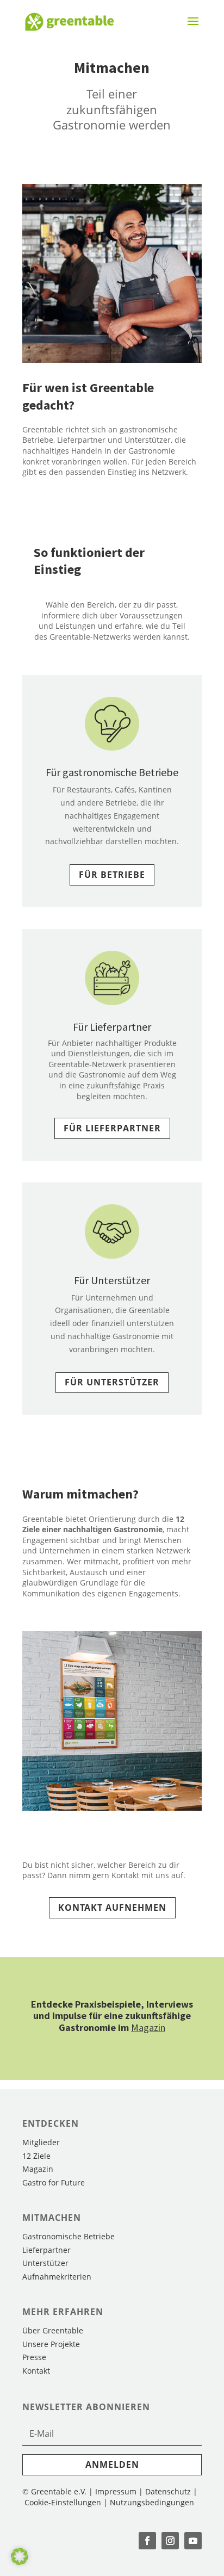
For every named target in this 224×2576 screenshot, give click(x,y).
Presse (34, 2357)
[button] (20, 2556)
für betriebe (112, 875)
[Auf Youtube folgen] (193, 2541)
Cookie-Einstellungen (64, 2502)
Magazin (148, 2027)
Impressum (116, 2491)
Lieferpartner (46, 2250)
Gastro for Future (54, 2182)
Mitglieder (41, 2142)
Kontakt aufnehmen (112, 1908)
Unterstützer (45, 2263)
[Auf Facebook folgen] (147, 2541)
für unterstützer (112, 1382)
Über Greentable (53, 2330)
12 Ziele (36, 2156)
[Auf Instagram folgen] (170, 2541)
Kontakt (36, 2371)
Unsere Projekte (51, 2344)
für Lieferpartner (112, 1128)
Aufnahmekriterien (57, 2277)
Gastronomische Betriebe (69, 2236)
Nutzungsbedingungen (152, 2502)
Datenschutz (168, 2491)
